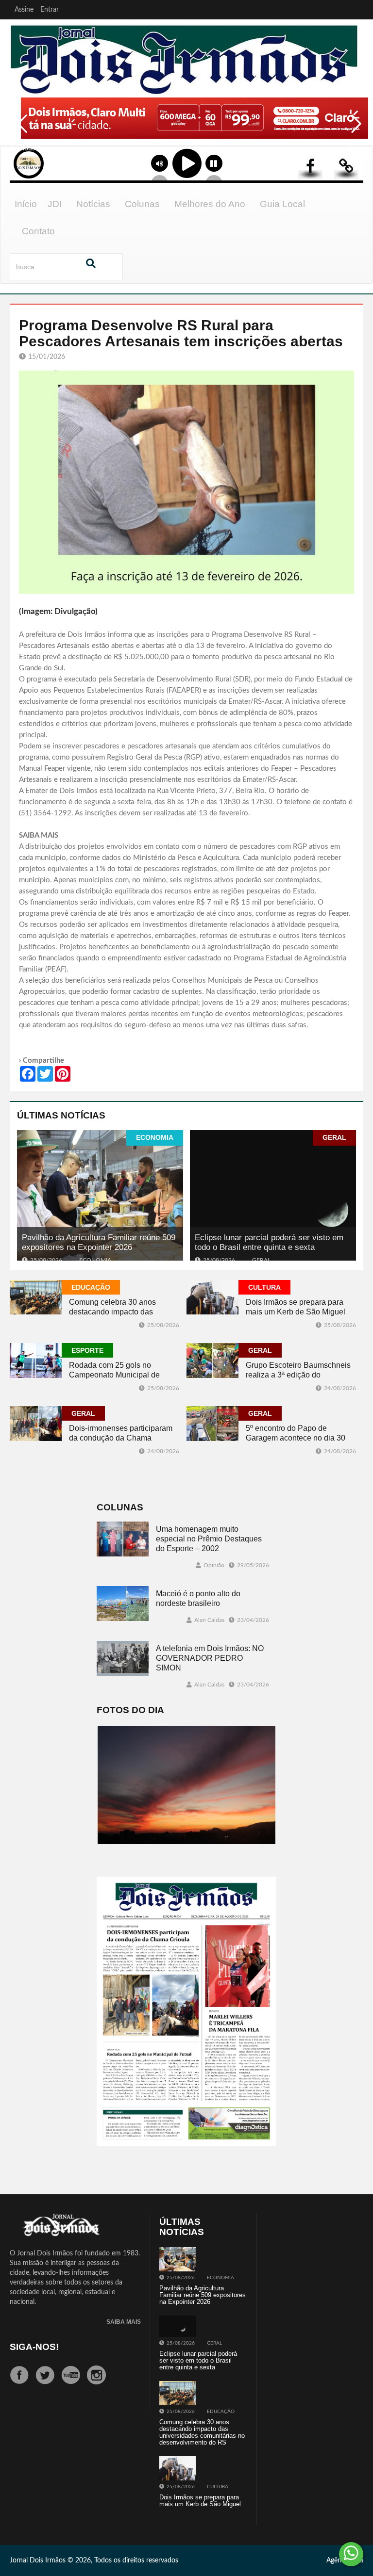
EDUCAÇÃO (91, 1287)
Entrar (50, 10)
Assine (24, 10)
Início (26, 204)
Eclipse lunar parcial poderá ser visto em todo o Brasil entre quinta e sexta (269, 1242)
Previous (19, 130)
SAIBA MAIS (124, 2322)
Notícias (93, 204)
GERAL (334, 1137)
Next (354, 130)
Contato (38, 231)
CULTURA (264, 1287)
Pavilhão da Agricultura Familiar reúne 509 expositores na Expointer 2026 (99, 1242)
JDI (55, 204)
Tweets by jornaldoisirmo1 (305, 2222)
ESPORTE (87, 1350)
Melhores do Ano (210, 204)
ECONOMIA (155, 1137)
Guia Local (282, 204)
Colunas (142, 204)
